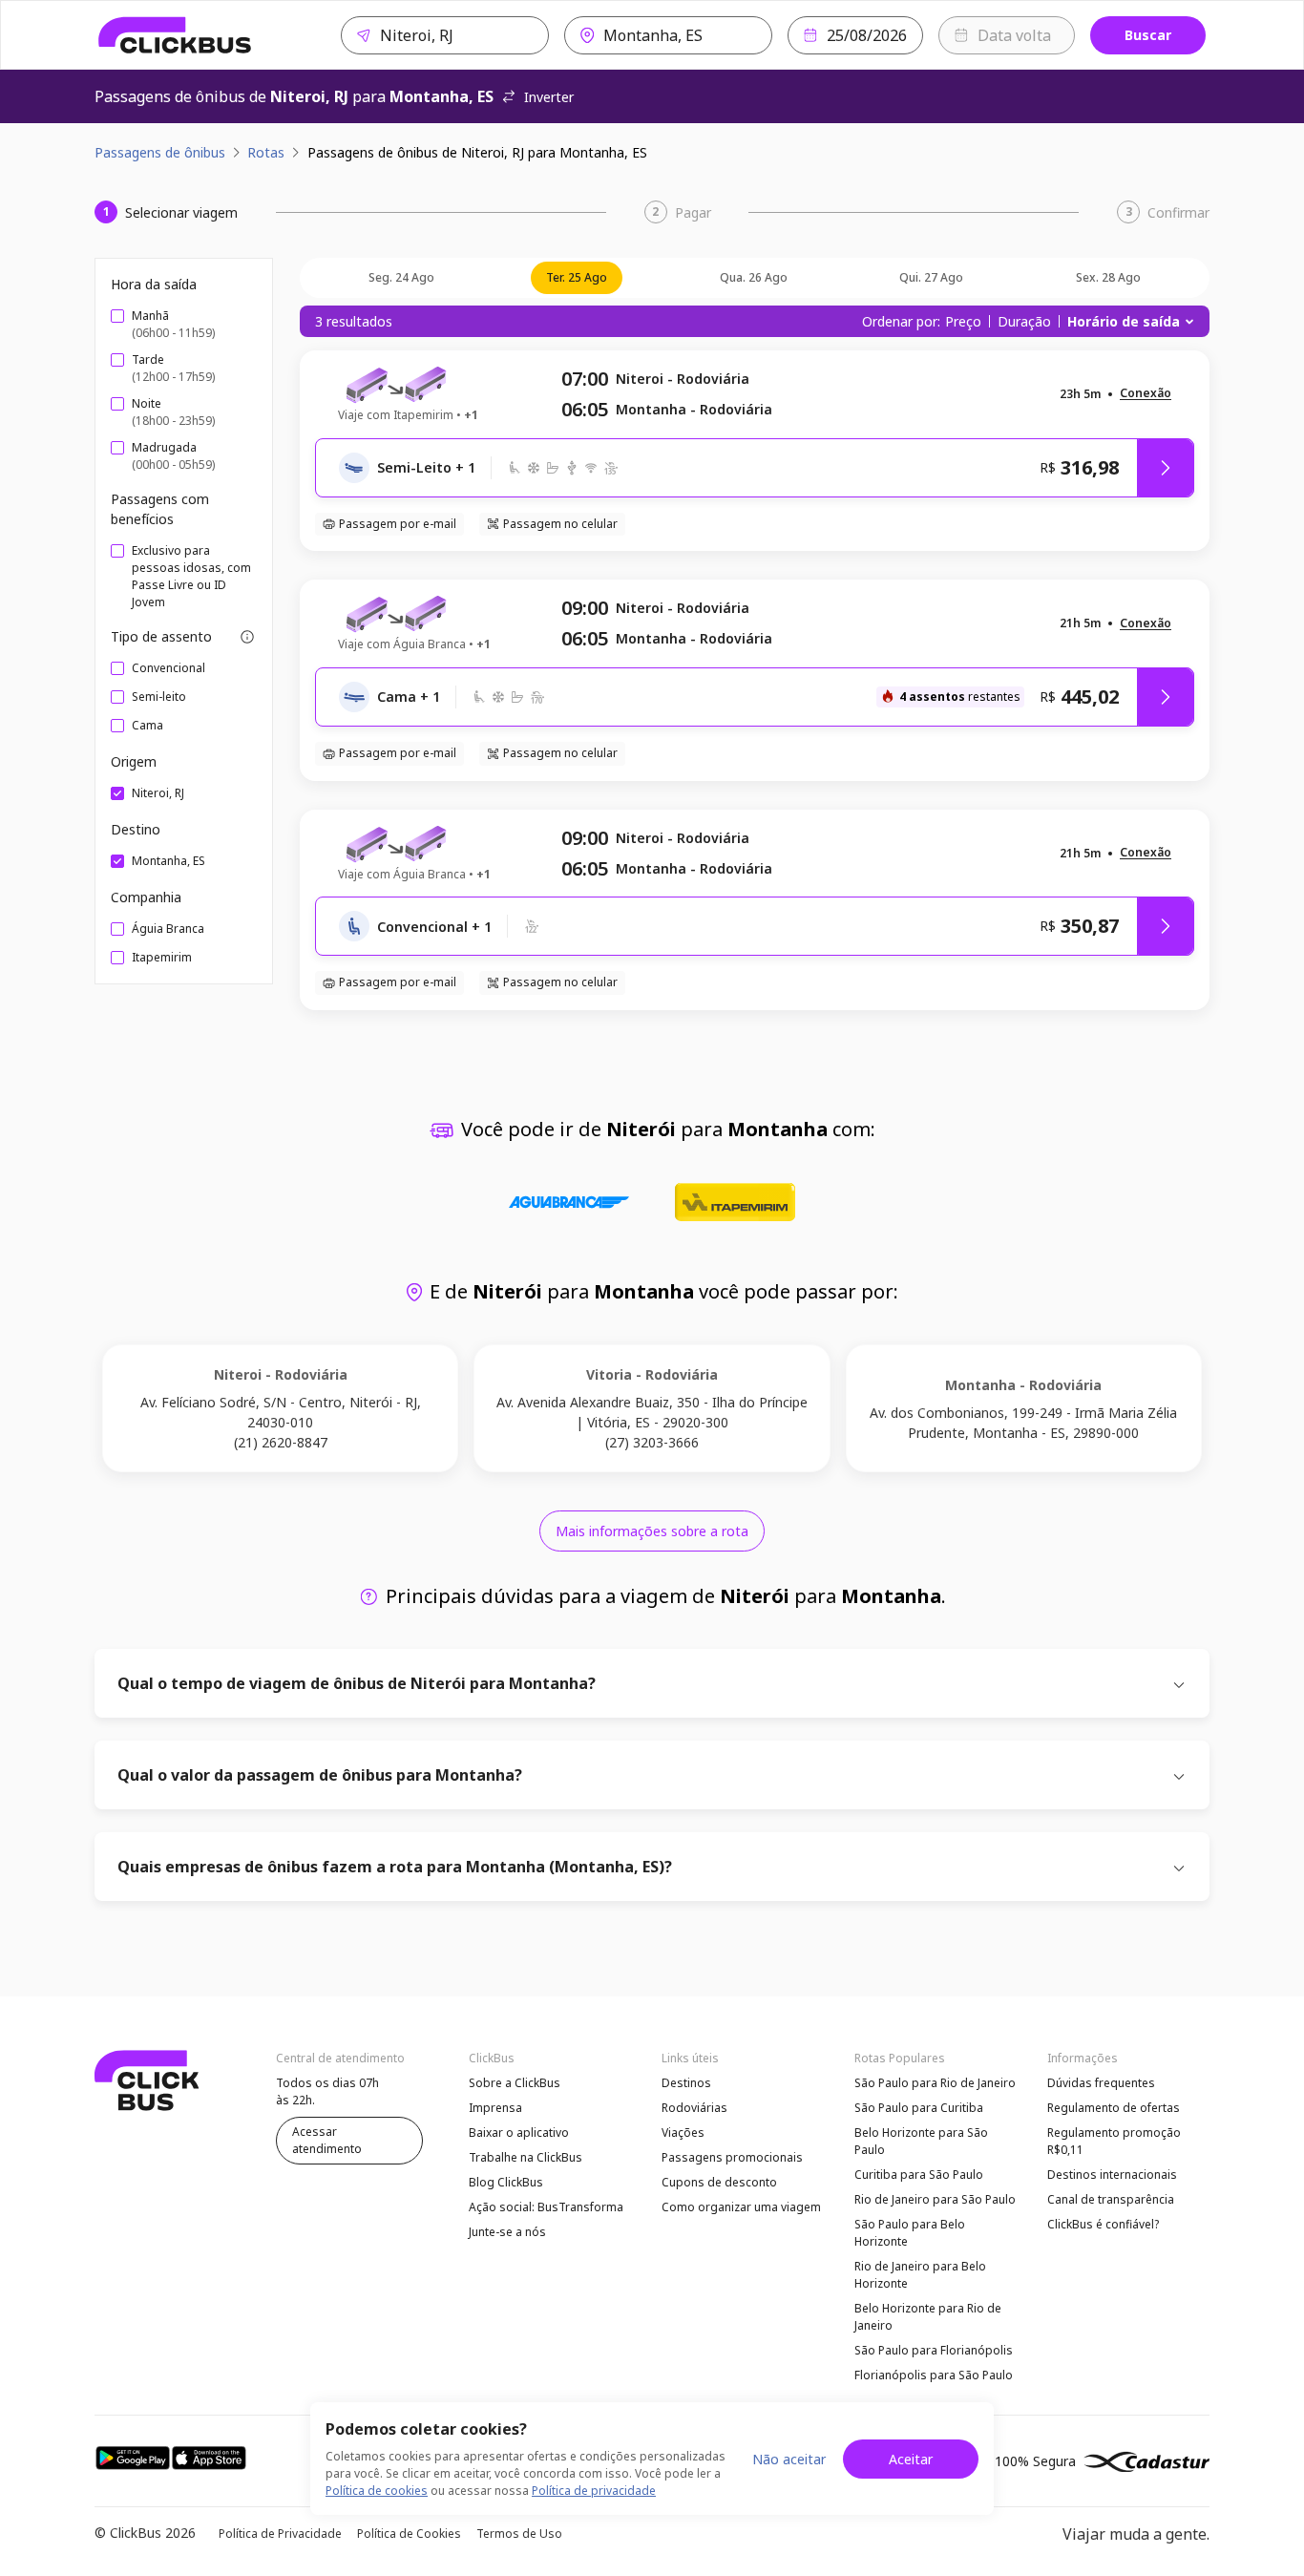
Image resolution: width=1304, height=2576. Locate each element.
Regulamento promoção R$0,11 (1114, 2141)
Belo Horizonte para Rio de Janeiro (928, 2317)
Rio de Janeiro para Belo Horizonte (920, 2275)
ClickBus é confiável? (1103, 2224)
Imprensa (495, 2108)
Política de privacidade (594, 2491)
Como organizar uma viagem (741, 2207)
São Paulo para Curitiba (919, 2108)
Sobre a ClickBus (515, 2083)
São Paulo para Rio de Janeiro (935, 2083)
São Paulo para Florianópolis (934, 2350)
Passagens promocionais (732, 2157)
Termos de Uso (519, 2534)
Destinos (686, 2083)
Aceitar (911, 2459)
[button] (1146, 394)
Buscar (1148, 35)
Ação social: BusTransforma (546, 2207)
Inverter (549, 97)
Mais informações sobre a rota (652, 1531)
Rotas (266, 152)
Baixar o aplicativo (519, 2133)
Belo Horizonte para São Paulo (921, 2141)
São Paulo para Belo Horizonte (910, 2233)
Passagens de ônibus (160, 152)
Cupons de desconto (719, 2182)
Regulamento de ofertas (1114, 2108)
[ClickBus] (175, 35)
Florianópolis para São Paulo (934, 2375)
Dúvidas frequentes (1101, 2083)
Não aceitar (789, 2459)
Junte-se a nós (507, 2232)
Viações (683, 2133)
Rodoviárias (694, 2108)
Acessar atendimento (327, 2140)
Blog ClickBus (506, 2182)
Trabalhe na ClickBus (526, 2157)
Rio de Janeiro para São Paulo (935, 2199)
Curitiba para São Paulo (919, 2175)
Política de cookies (377, 2491)
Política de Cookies (409, 2534)
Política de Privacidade (280, 2534)
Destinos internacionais (1112, 2175)
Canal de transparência (1111, 2199)
